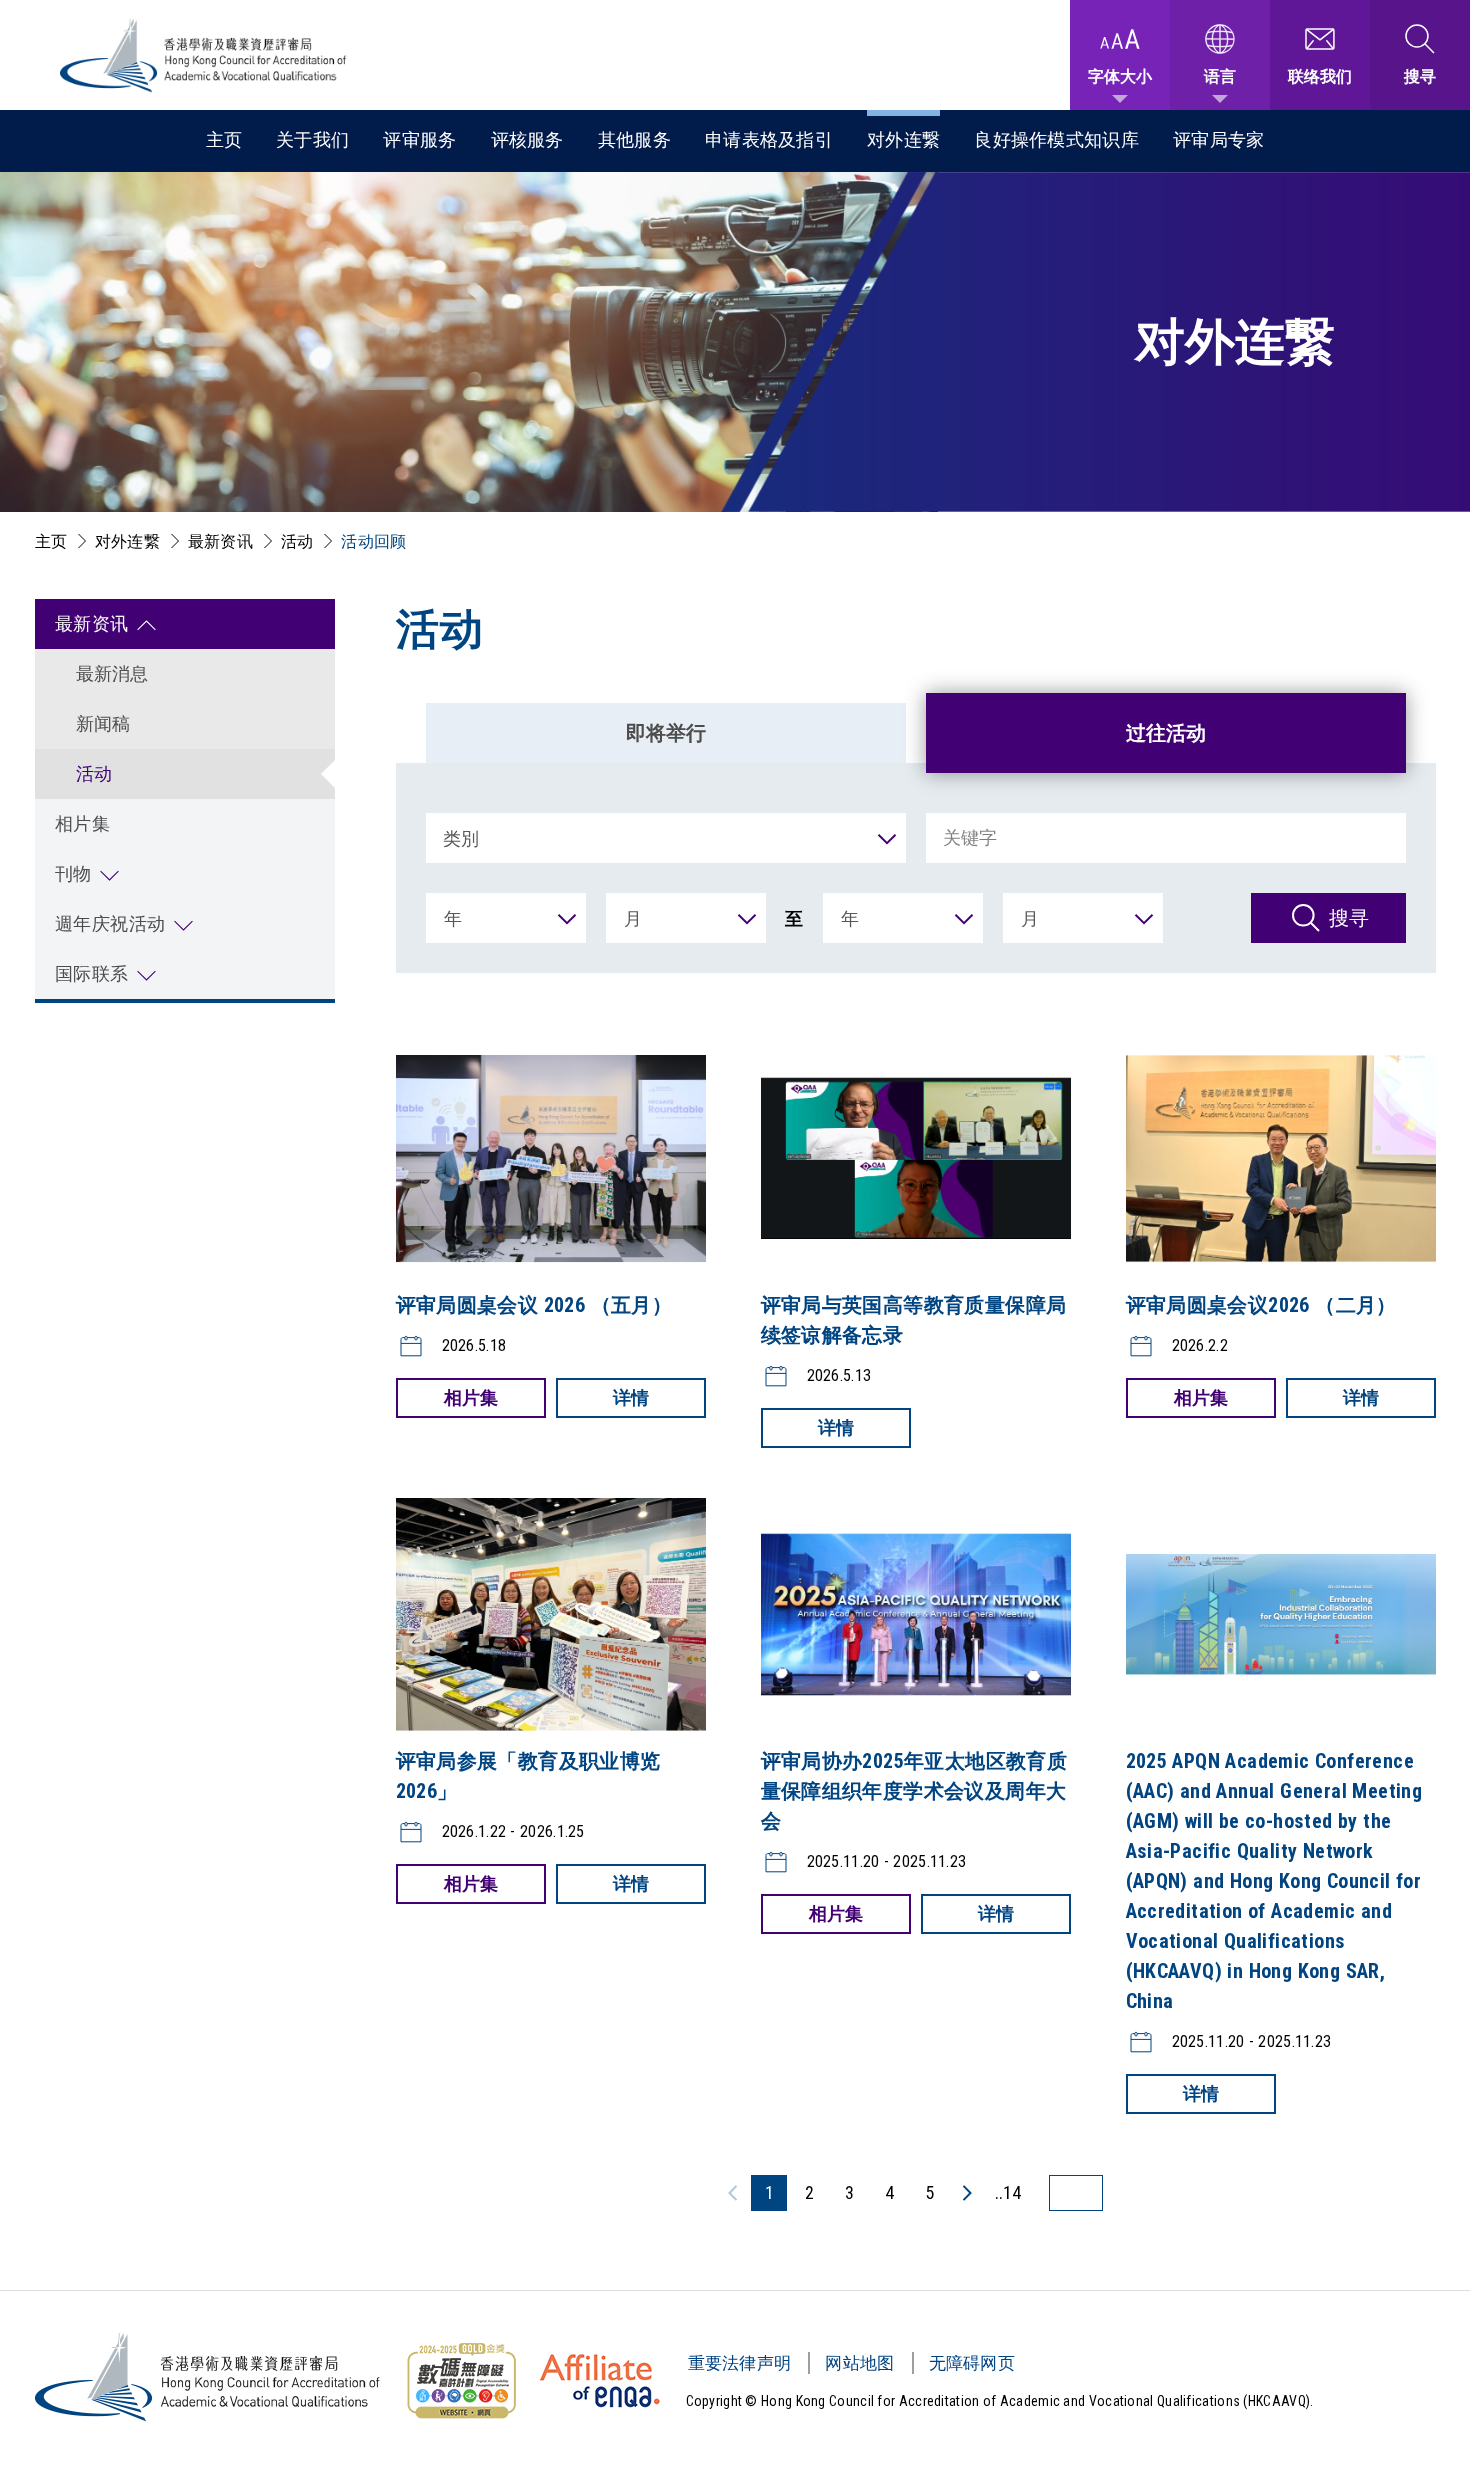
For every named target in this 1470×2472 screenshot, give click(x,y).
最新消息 (112, 673)
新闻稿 (103, 723)
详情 (631, 1397)
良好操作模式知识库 (1056, 139)
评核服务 (527, 139)
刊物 (73, 873)
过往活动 (1166, 733)
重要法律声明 (740, 2363)
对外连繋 (903, 139)
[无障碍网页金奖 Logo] (461, 2381)
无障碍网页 (972, 2363)
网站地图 (859, 2363)
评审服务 (419, 139)
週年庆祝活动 (110, 923)
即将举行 (666, 733)
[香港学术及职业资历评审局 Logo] (204, 55)
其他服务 (634, 139)
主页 (224, 139)
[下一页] (966, 2193)
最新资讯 (220, 541)
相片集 (83, 823)
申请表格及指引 (769, 139)
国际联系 (92, 973)
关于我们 (312, 139)
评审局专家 (1219, 139)
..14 (1008, 2192)
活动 (297, 541)
